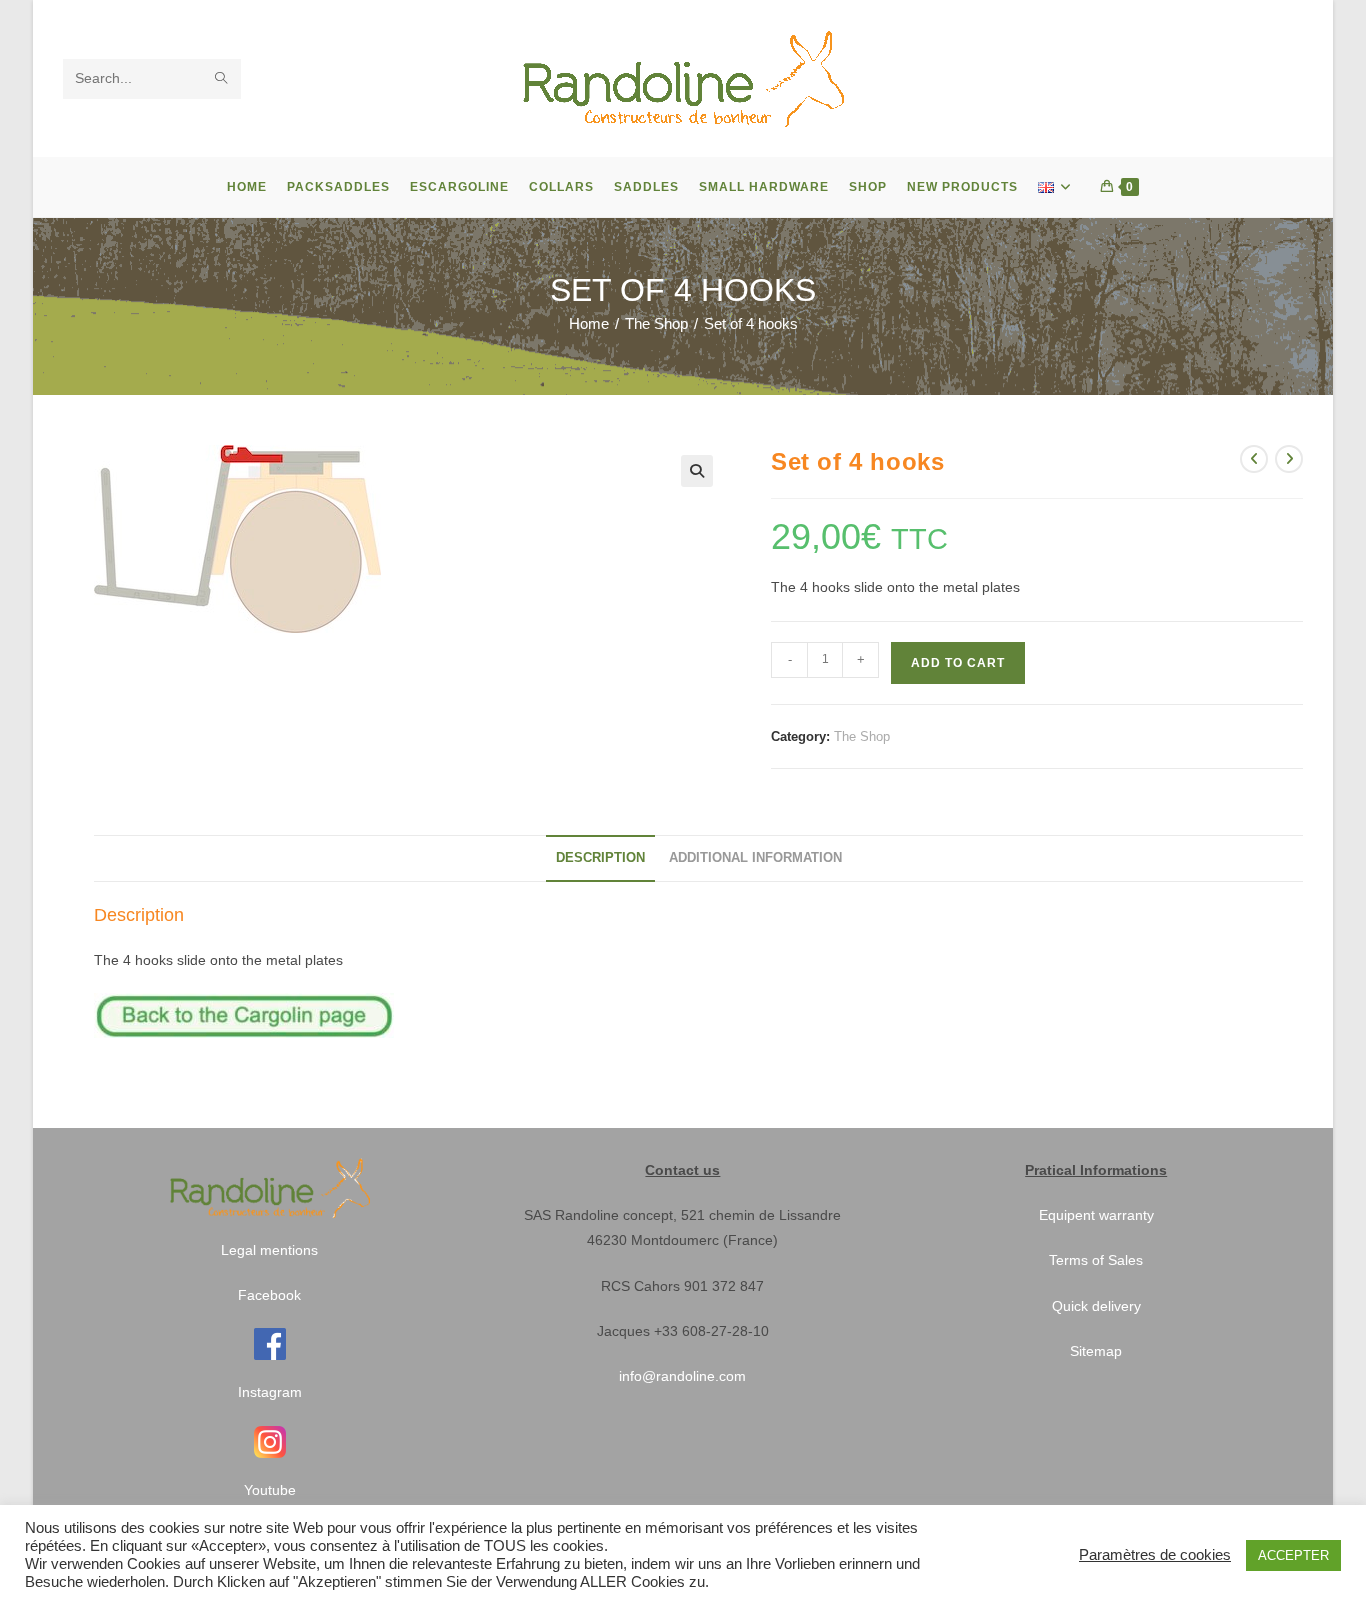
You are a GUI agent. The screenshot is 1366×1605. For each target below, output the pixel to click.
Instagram (270, 1392)
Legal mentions (269, 1250)
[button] (697, 471)
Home (589, 323)
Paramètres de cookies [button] (1155, 1555)
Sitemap (1096, 1351)
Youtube (270, 1490)
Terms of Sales (1096, 1260)
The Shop (656, 323)
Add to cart (958, 663)
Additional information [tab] (755, 858)
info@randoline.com (682, 1376)
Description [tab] (600, 858)
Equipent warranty (1096, 1215)
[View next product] (1289, 459)
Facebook (269, 1295)
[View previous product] (1254, 459)
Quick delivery (1096, 1306)
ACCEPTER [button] (1293, 1555)
